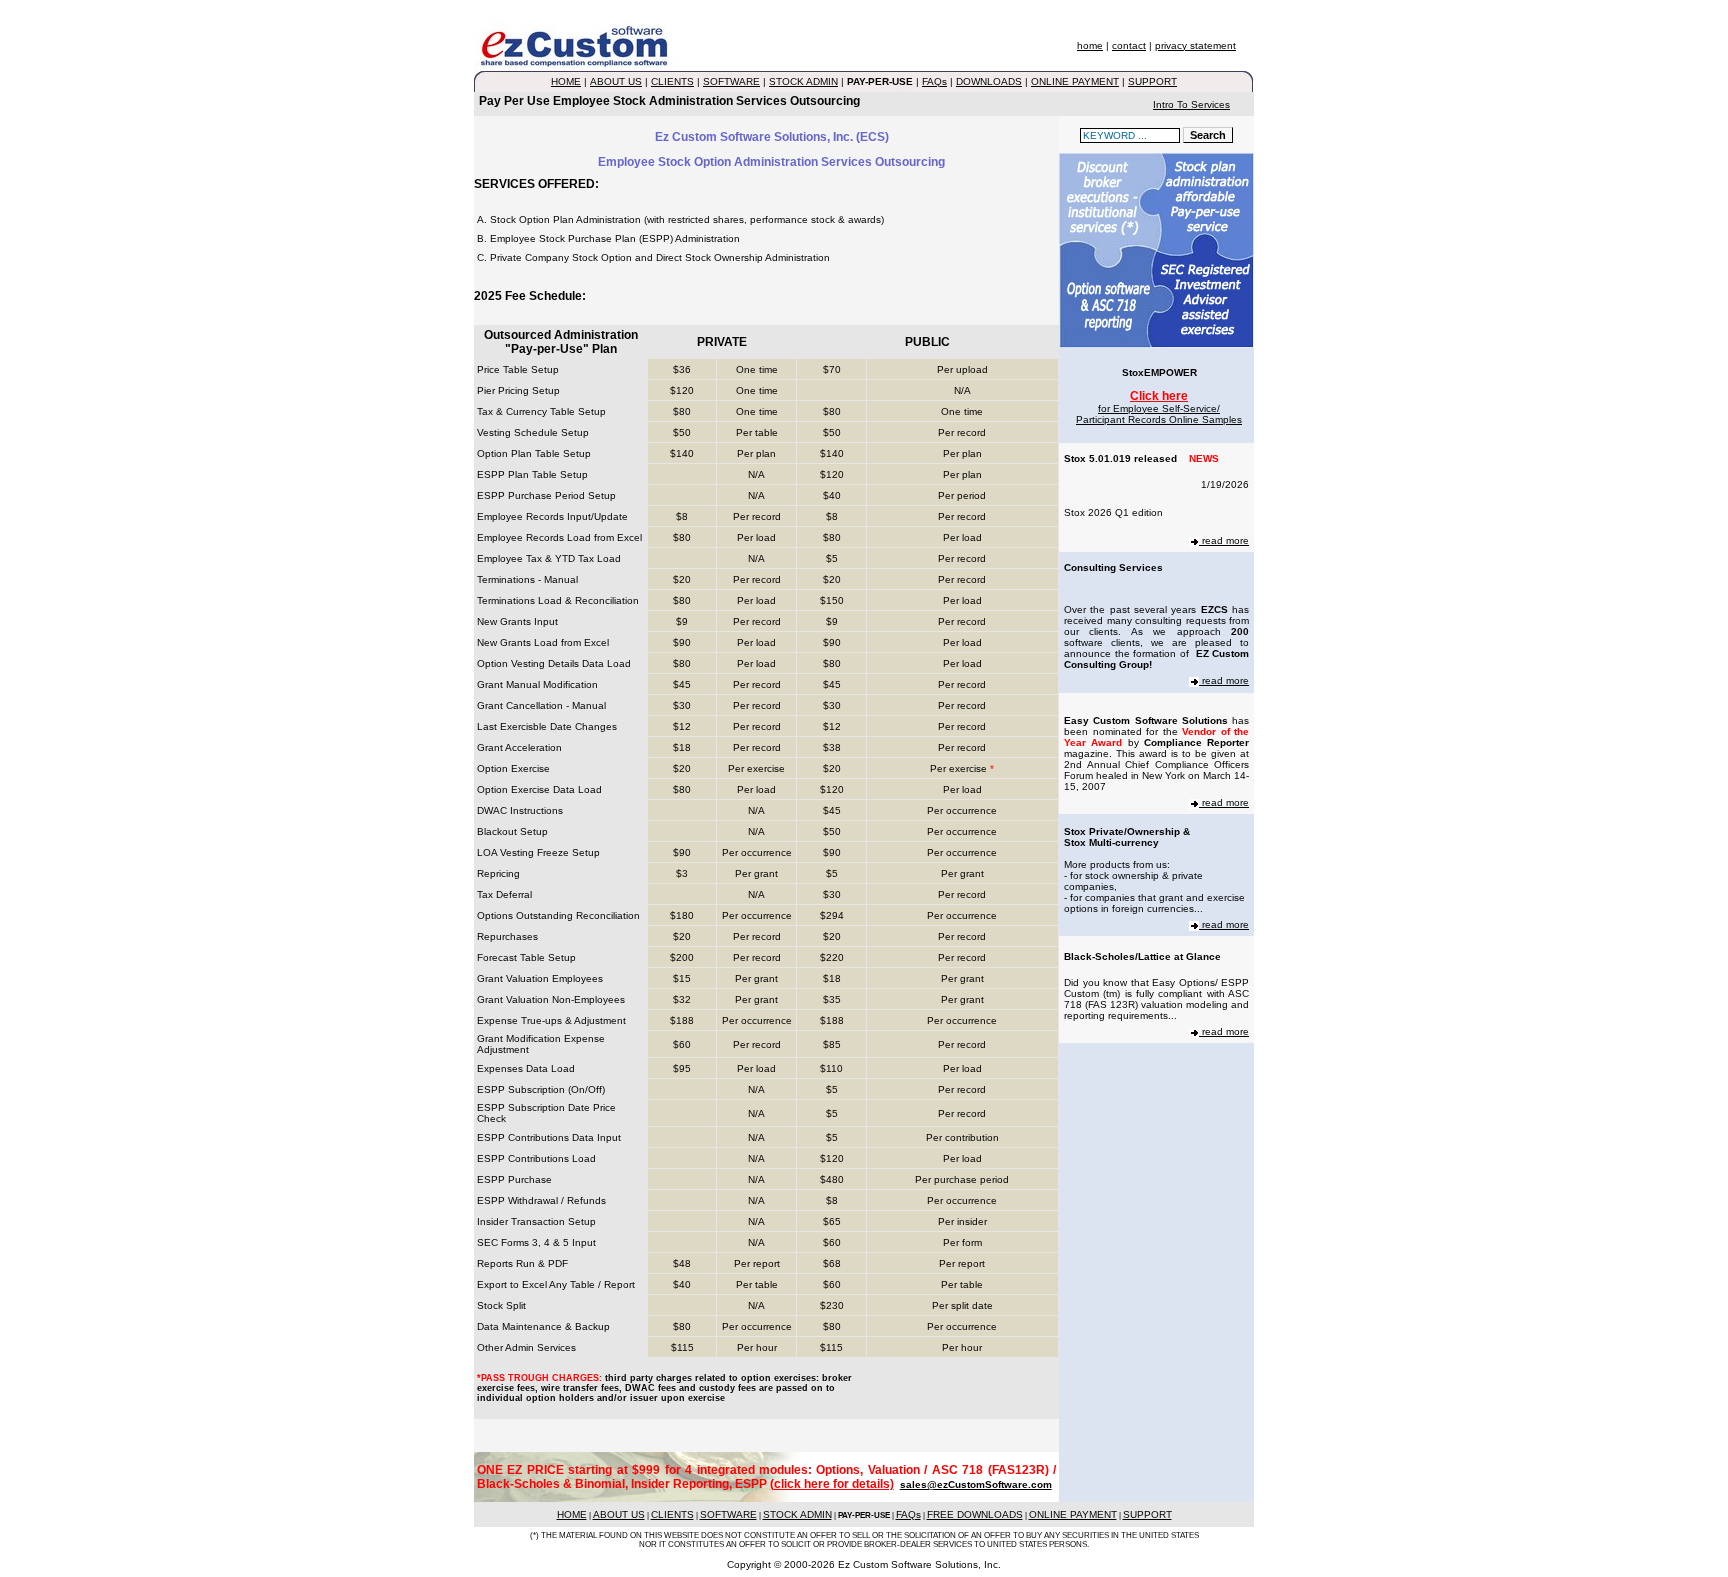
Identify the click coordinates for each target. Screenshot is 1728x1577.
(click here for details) (832, 1484)
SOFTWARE (731, 81)
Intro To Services (1191, 104)
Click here (1159, 396)
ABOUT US (616, 81)
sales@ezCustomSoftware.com (976, 1484)
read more (1224, 540)
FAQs (934, 81)
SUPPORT (1152, 81)
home (1090, 45)
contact (1129, 45)
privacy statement (1195, 45)
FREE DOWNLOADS (975, 1514)
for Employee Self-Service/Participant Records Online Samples (1159, 414)
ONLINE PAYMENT (1075, 81)
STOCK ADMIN (803, 81)
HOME (566, 81)
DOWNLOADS (989, 81)
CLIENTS (672, 81)
